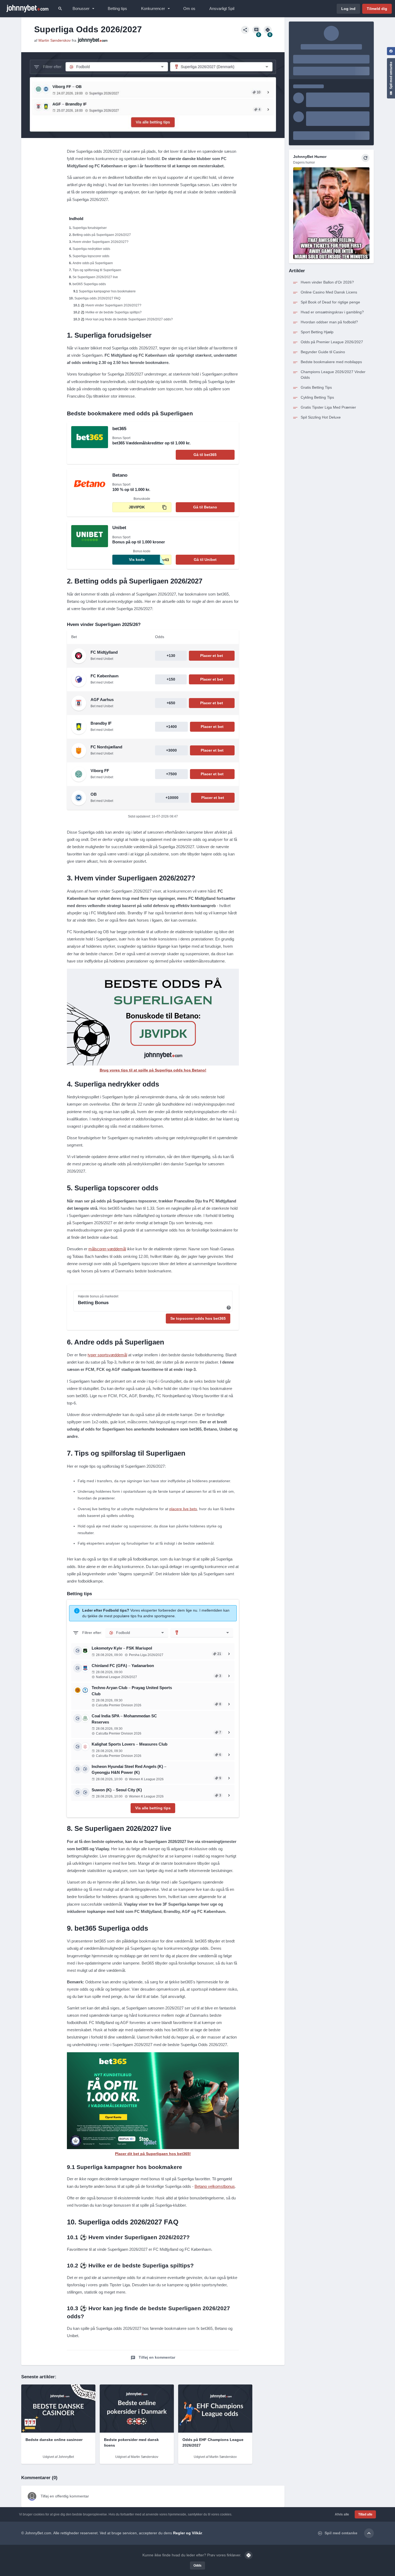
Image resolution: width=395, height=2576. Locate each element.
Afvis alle (342, 2514)
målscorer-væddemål (107, 1249)
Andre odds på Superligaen (93, 263)
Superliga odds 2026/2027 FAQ (97, 298)
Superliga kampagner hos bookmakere (107, 291)
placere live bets (183, 1509)
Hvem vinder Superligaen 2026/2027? (100, 242)
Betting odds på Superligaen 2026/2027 (102, 235)
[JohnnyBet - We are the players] (27, 9)
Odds (198, 2566)
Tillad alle (365, 2514)
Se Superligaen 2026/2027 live (95, 277)
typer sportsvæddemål (107, 1355)
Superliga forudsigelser (90, 228)
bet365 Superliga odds (89, 284)
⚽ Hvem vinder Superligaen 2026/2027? (111, 305)
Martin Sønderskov (55, 40)
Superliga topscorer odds (91, 256)
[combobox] (202, 1633)
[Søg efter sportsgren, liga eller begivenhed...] (60, 9)
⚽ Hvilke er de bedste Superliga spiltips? (111, 312)
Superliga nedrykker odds (91, 249)
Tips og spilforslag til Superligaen (97, 270)
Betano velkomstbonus (215, 2186)
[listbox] (137, 1633)
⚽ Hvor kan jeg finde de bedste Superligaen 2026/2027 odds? (127, 319)
